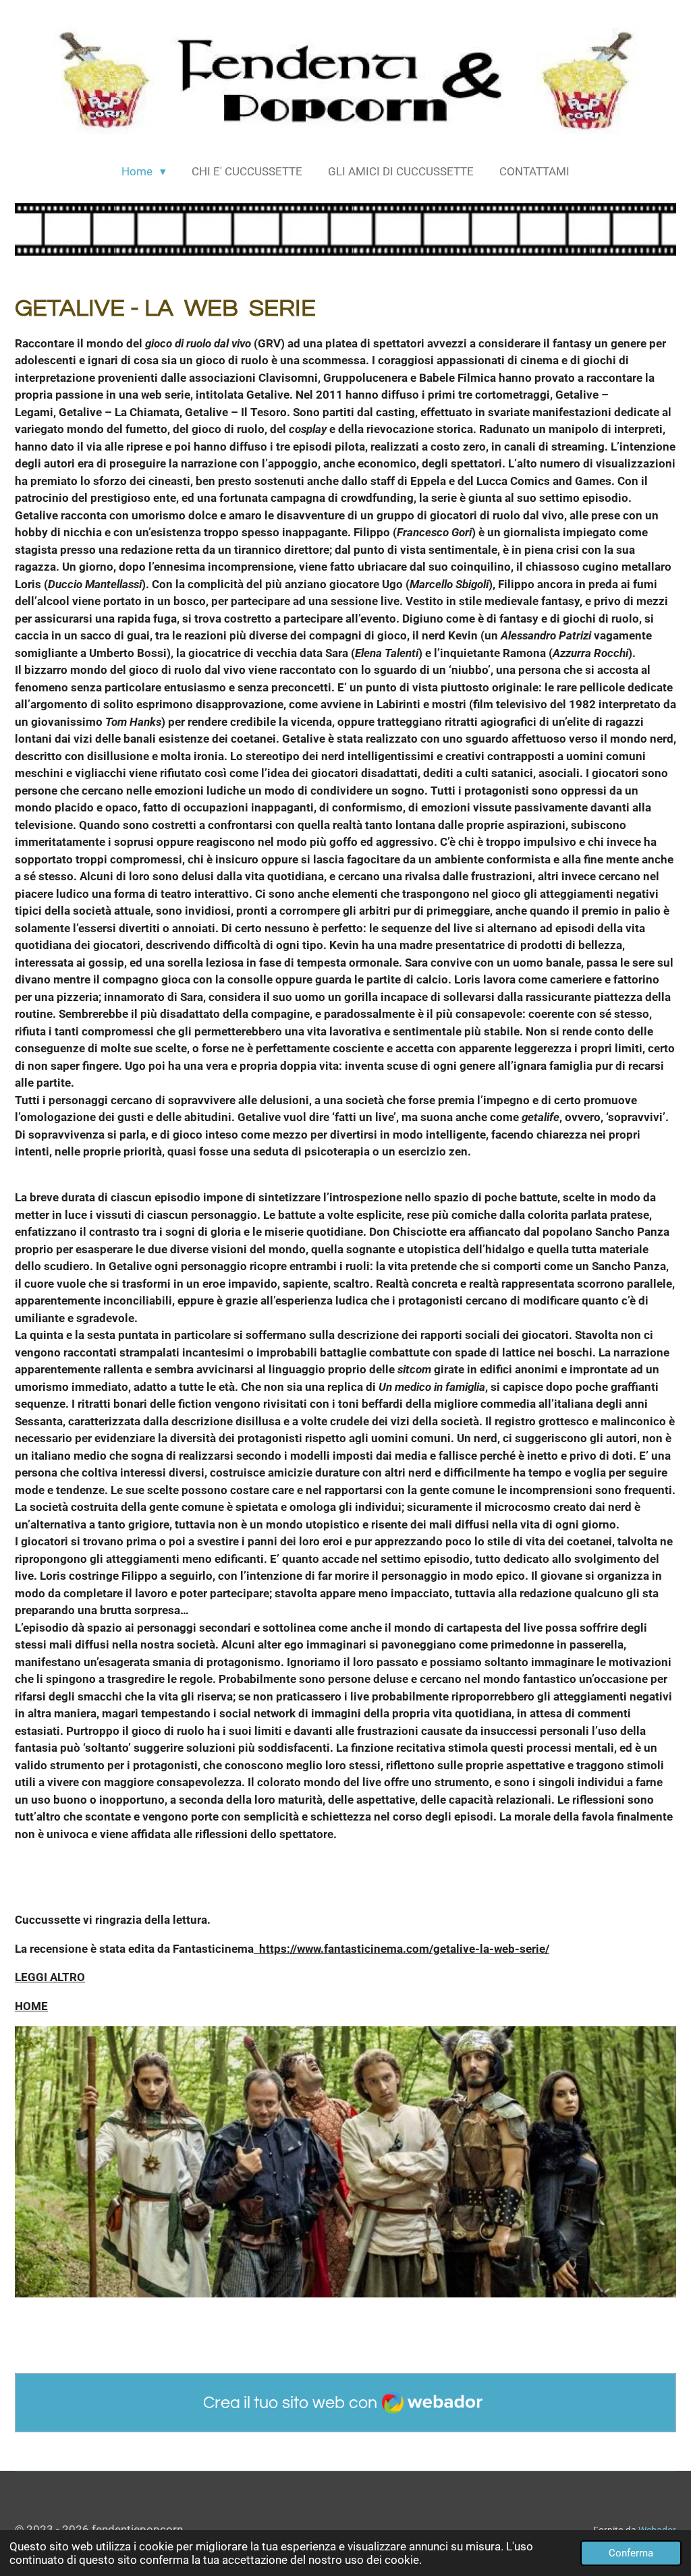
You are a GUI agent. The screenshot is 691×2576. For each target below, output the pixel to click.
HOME (31, 2006)
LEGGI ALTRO (50, 1977)
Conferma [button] (631, 2553)
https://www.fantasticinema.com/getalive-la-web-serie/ (402, 1949)
